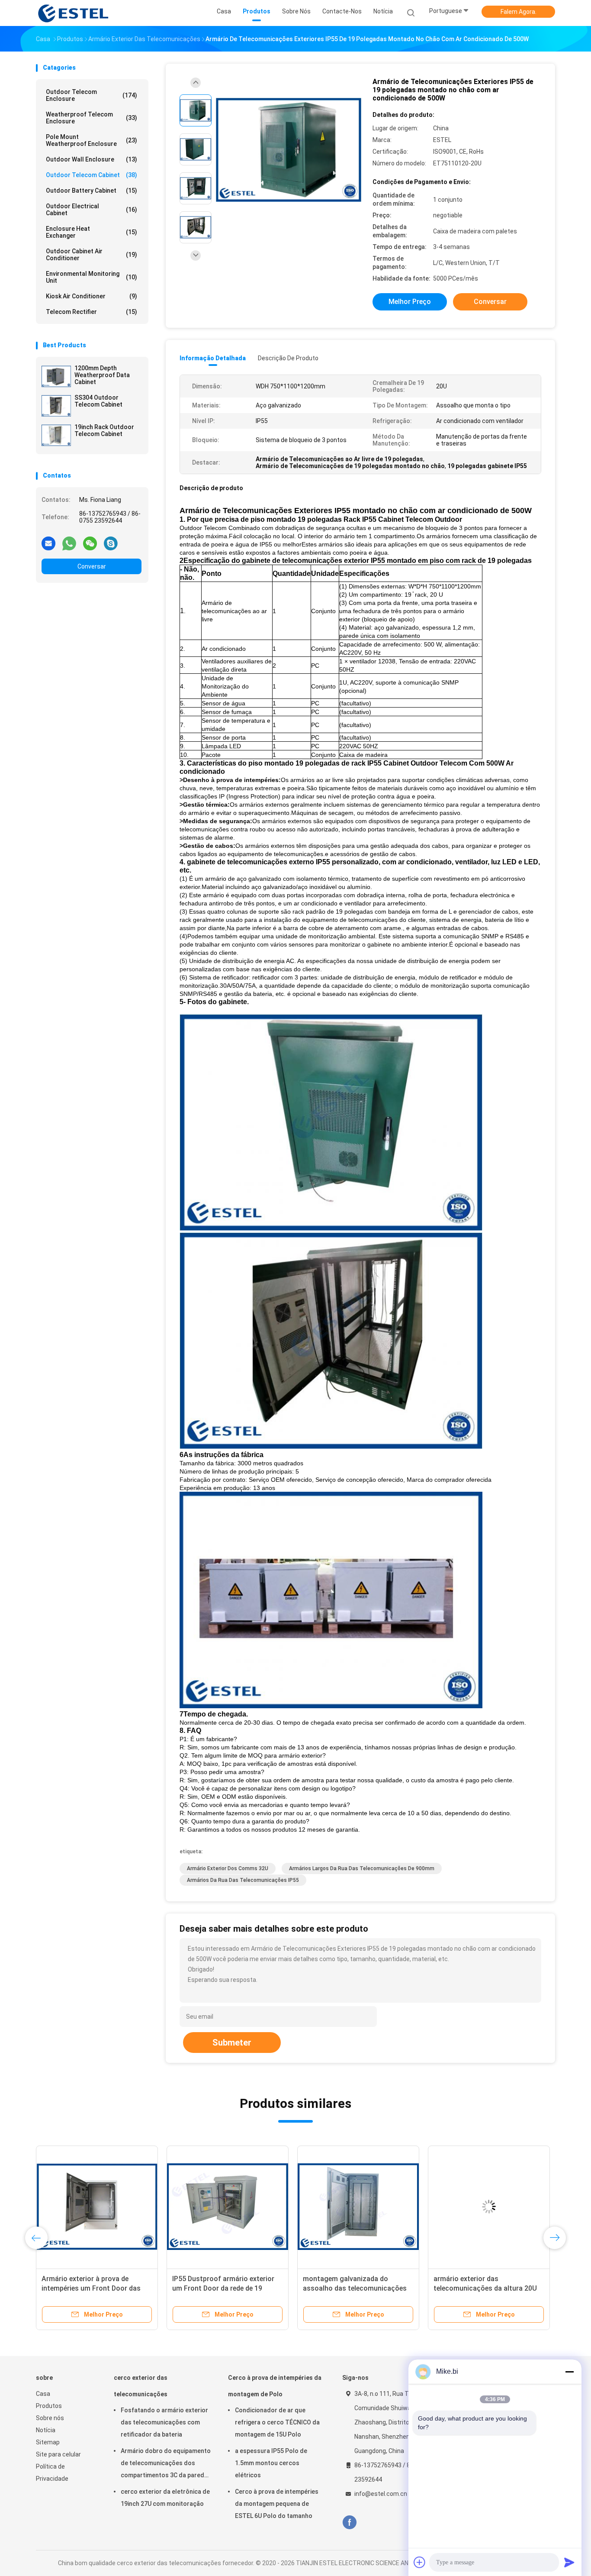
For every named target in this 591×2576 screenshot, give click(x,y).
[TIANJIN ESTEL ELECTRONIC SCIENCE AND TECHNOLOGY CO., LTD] (74, 13)
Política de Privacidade (52, 2473)
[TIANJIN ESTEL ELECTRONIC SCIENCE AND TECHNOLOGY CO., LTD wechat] (90, 543)
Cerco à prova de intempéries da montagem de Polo (275, 2386)
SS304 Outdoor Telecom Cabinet (98, 401)
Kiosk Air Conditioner (92, 296)
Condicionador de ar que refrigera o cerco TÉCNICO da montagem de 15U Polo (277, 2422)
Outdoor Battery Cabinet (92, 191)
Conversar (92, 566)
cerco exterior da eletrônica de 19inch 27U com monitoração (165, 2498)
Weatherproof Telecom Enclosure (92, 118)
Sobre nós (50, 2418)
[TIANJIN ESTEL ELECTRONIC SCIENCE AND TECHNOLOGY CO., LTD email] (48, 543)
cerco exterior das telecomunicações (141, 2386)
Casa (43, 2394)
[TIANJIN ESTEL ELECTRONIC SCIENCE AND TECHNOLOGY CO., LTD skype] (111, 543)
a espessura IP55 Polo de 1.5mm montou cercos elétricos (271, 2463)
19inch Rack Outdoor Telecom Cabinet (104, 430)
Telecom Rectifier (92, 312)
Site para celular (58, 2454)
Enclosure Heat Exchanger (92, 232)
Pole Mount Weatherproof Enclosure (92, 140)
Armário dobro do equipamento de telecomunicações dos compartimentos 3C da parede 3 (166, 2464)
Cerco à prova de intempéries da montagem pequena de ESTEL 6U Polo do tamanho (277, 2504)
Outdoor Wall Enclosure (92, 159)
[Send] (569, 2562)
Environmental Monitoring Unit (92, 277)
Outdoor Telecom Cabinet (92, 175)
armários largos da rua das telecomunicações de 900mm (362, 1868)
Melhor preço (410, 302)
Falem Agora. (519, 12)
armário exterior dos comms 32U (228, 1868)
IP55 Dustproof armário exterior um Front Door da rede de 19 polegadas (223, 2288)
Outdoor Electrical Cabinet (92, 210)
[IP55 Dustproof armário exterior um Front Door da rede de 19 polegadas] (228, 2207)
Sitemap (48, 2442)
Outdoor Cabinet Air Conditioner (92, 255)
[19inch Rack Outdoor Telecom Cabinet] (56, 435)
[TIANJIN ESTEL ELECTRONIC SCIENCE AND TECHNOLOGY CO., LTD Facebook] (349, 2523)
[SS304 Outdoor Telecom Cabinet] (56, 406)
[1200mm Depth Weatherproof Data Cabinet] (56, 376)
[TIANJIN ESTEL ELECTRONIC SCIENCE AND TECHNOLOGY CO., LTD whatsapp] (69, 543)
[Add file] (420, 2562)
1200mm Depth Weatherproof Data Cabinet (102, 375)
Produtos (49, 2406)
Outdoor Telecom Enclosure (92, 95)
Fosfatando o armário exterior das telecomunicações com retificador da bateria (164, 2422)
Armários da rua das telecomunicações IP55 (243, 1880)
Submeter (232, 2043)
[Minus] (569, 2372)
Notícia (46, 2430)
